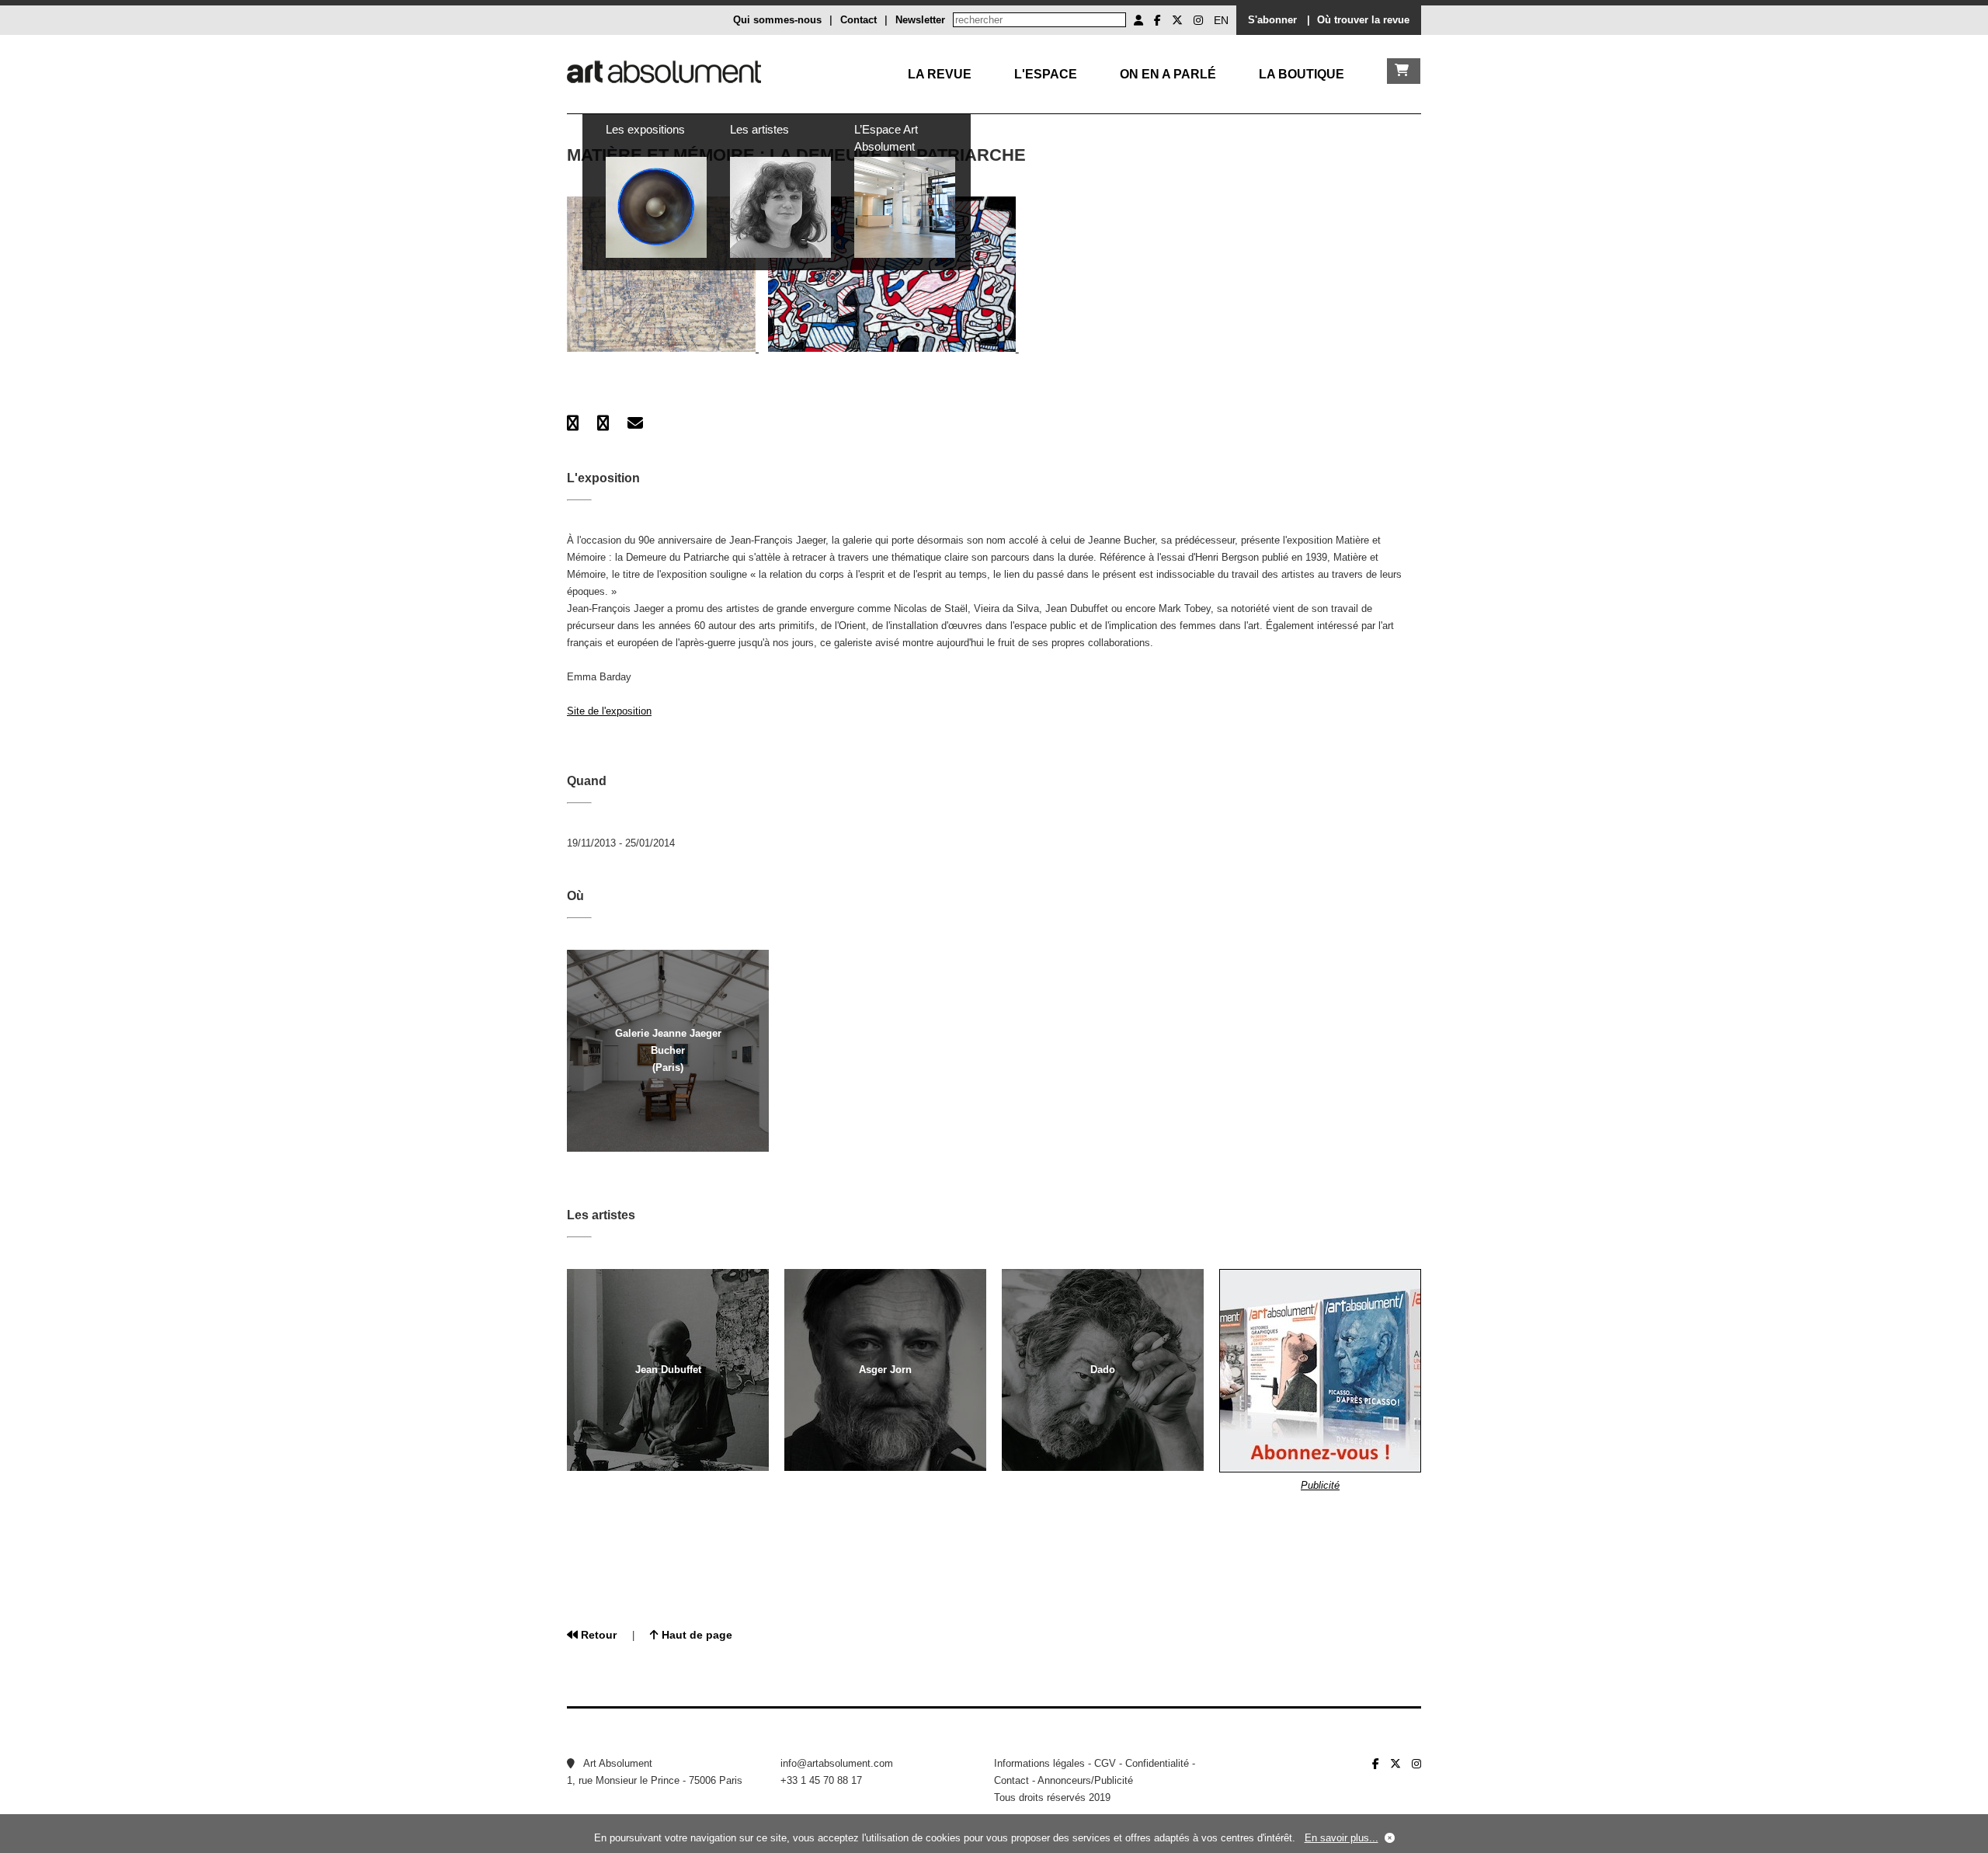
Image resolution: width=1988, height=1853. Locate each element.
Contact (858, 20)
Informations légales (1039, 1763)
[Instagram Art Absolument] (1198, 20)
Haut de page (695, 1635)
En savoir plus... (1342, 1838)
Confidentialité (1157, 1763)
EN (1221, 20)
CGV (1105, 1763)
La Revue (940, 74)
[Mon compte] (1138, 20)
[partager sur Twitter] (603, 423)
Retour (597, 1635)
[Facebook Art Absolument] (1157, 20)
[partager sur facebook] (573, 423)
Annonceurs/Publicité (1085, 1780)
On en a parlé (1168, 74)
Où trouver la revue (1363, 20)
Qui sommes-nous (777, 20)
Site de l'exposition (609, 711)
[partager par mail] (635, 423)
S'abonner (1272, 20)
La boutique (1302, 74)
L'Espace (1046, 74)
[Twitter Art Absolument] (1177, 20)
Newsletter (920, 20)
